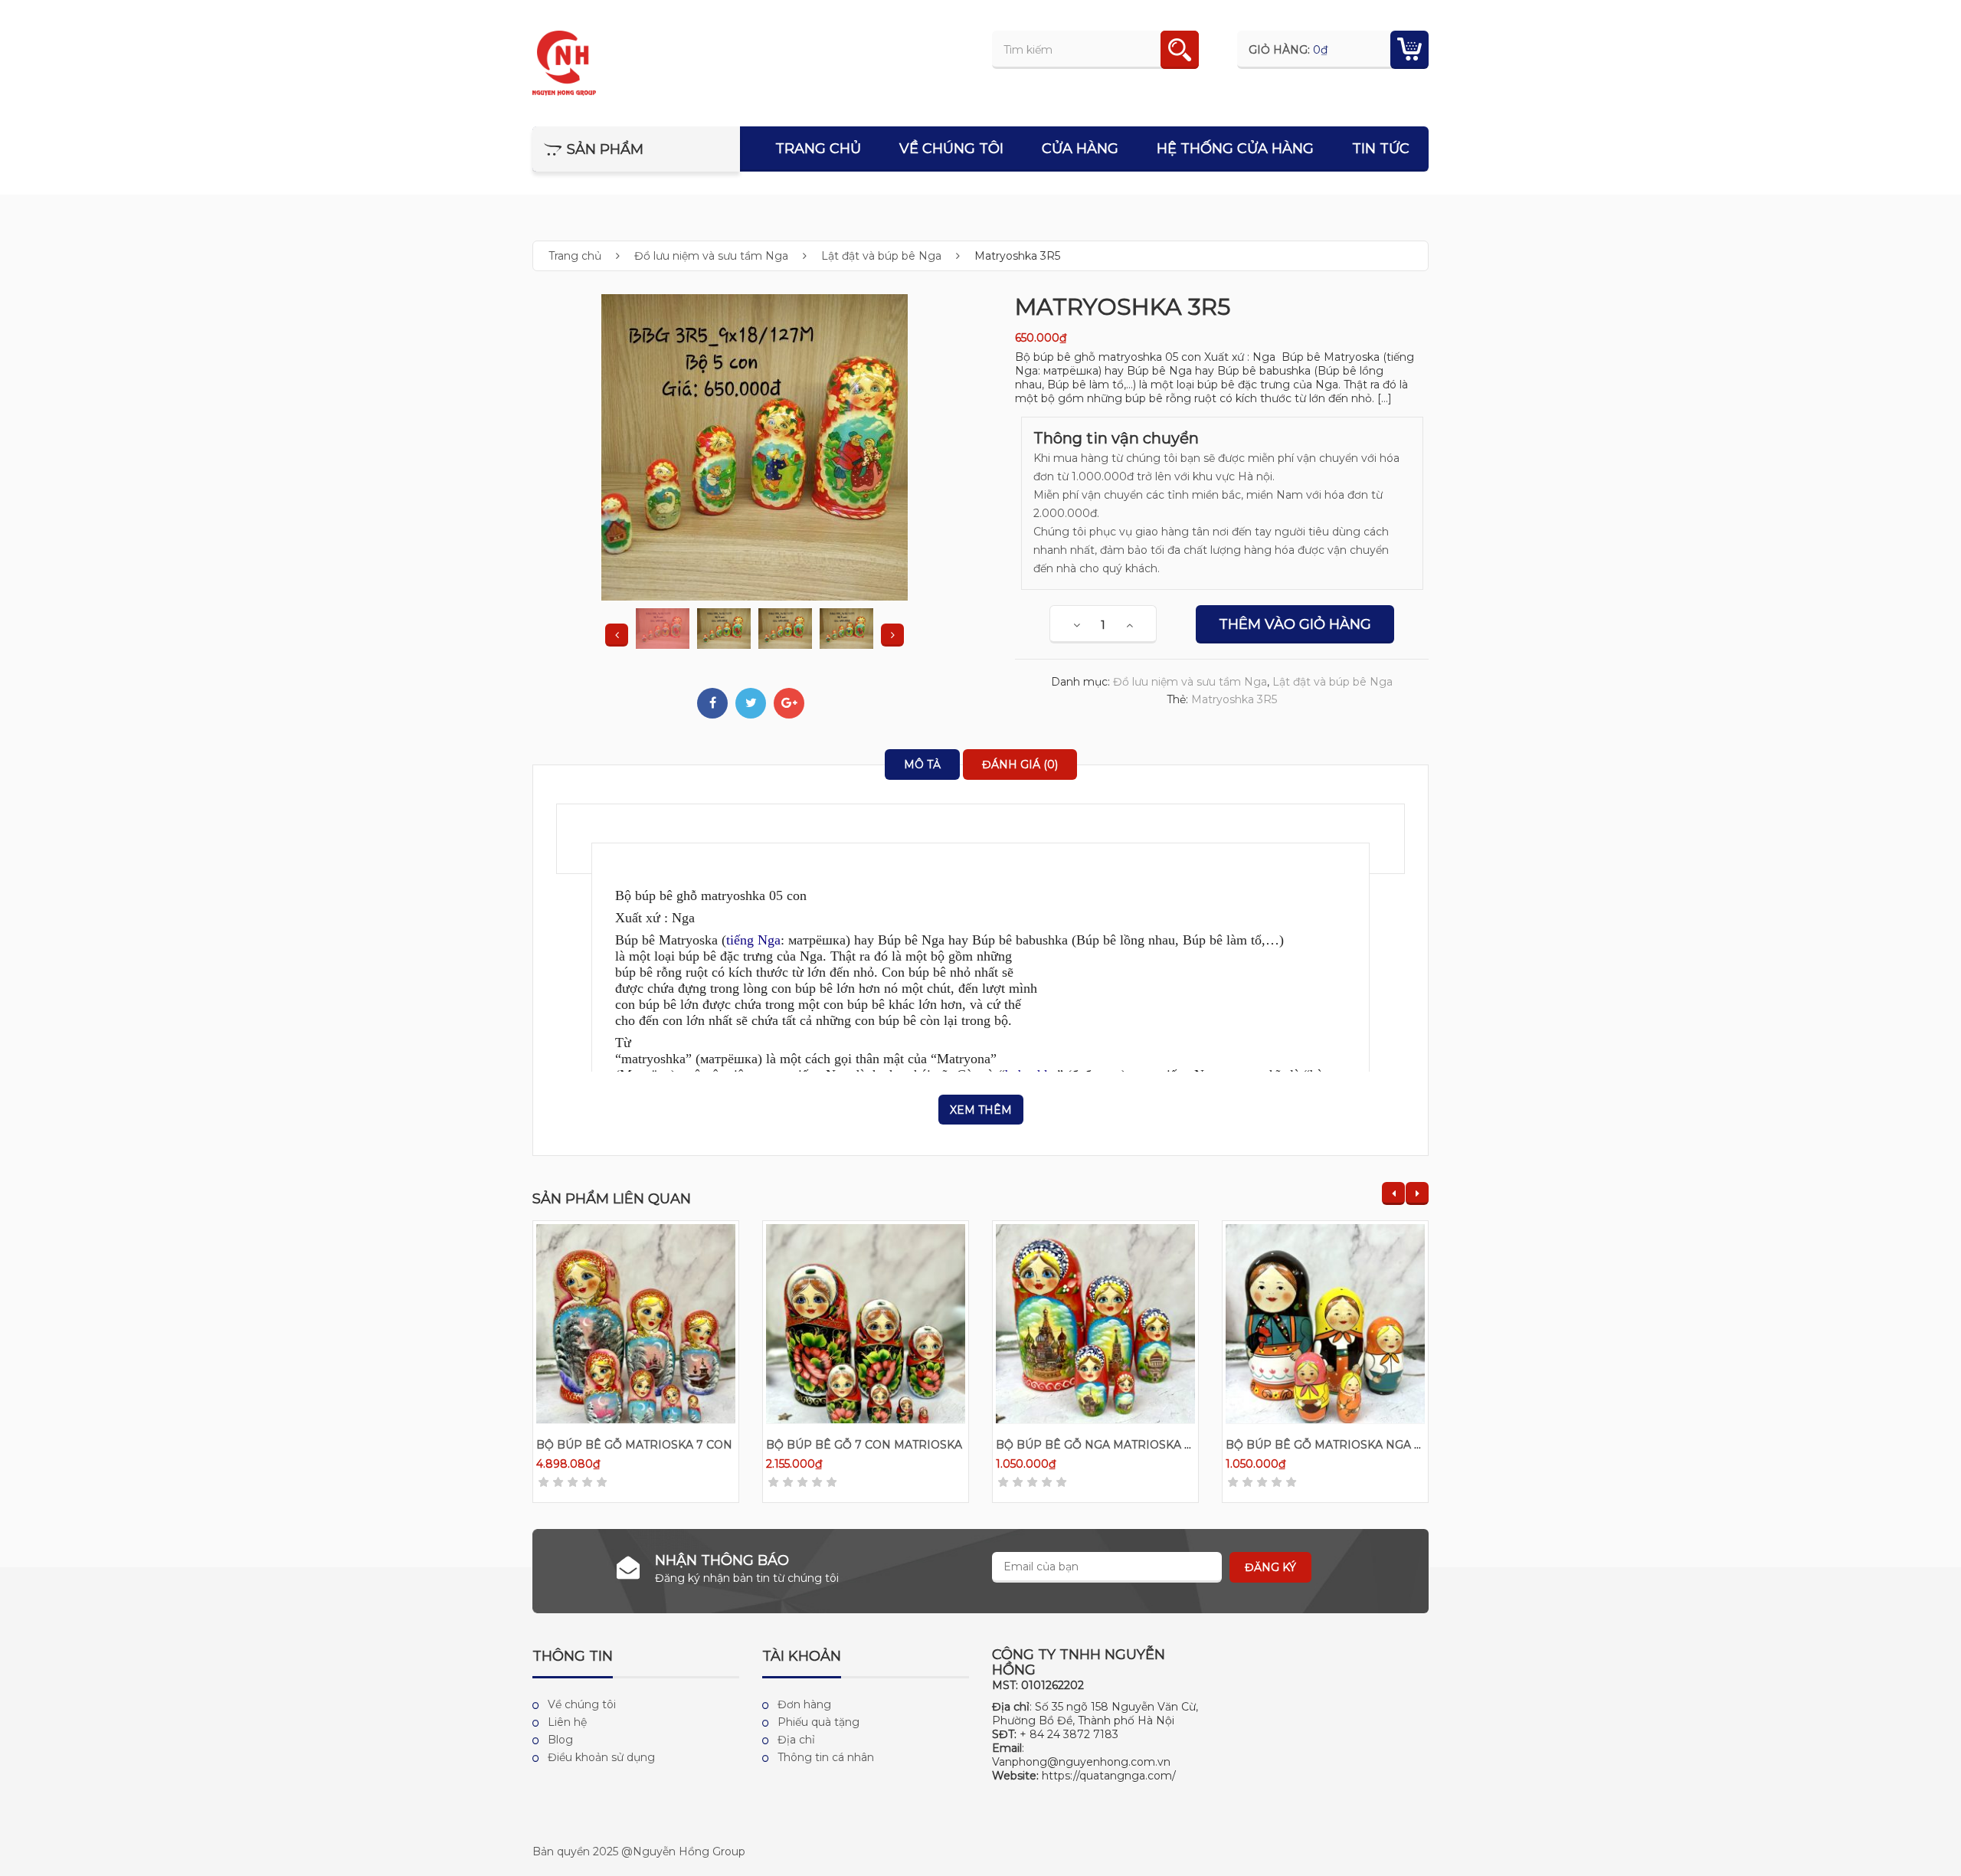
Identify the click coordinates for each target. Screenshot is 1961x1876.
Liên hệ (567, 1722)
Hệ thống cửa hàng (1235, 149)
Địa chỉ (796, 1740)
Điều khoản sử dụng (601, 1757)
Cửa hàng (1080, 149)
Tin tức (1381, 149)
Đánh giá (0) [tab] (1020, 764)
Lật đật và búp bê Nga (881, 256)
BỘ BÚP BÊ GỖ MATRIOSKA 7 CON (634, 1445)
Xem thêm (981, 1110)
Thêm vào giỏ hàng (1295, 624)
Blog (560, 1740)
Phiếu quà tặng (818, 1722)
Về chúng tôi (951, 149)
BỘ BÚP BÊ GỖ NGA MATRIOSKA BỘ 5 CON (1118, 1445)
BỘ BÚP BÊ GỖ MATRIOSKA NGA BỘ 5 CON (1347, 1445)
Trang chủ (818, 149)
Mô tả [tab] (922, 764)
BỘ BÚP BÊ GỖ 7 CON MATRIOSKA (864, 1445)
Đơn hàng (804, 1704)
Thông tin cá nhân (826, 1757)
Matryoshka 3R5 (1234, 699)
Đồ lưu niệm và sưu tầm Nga (711, 256)
